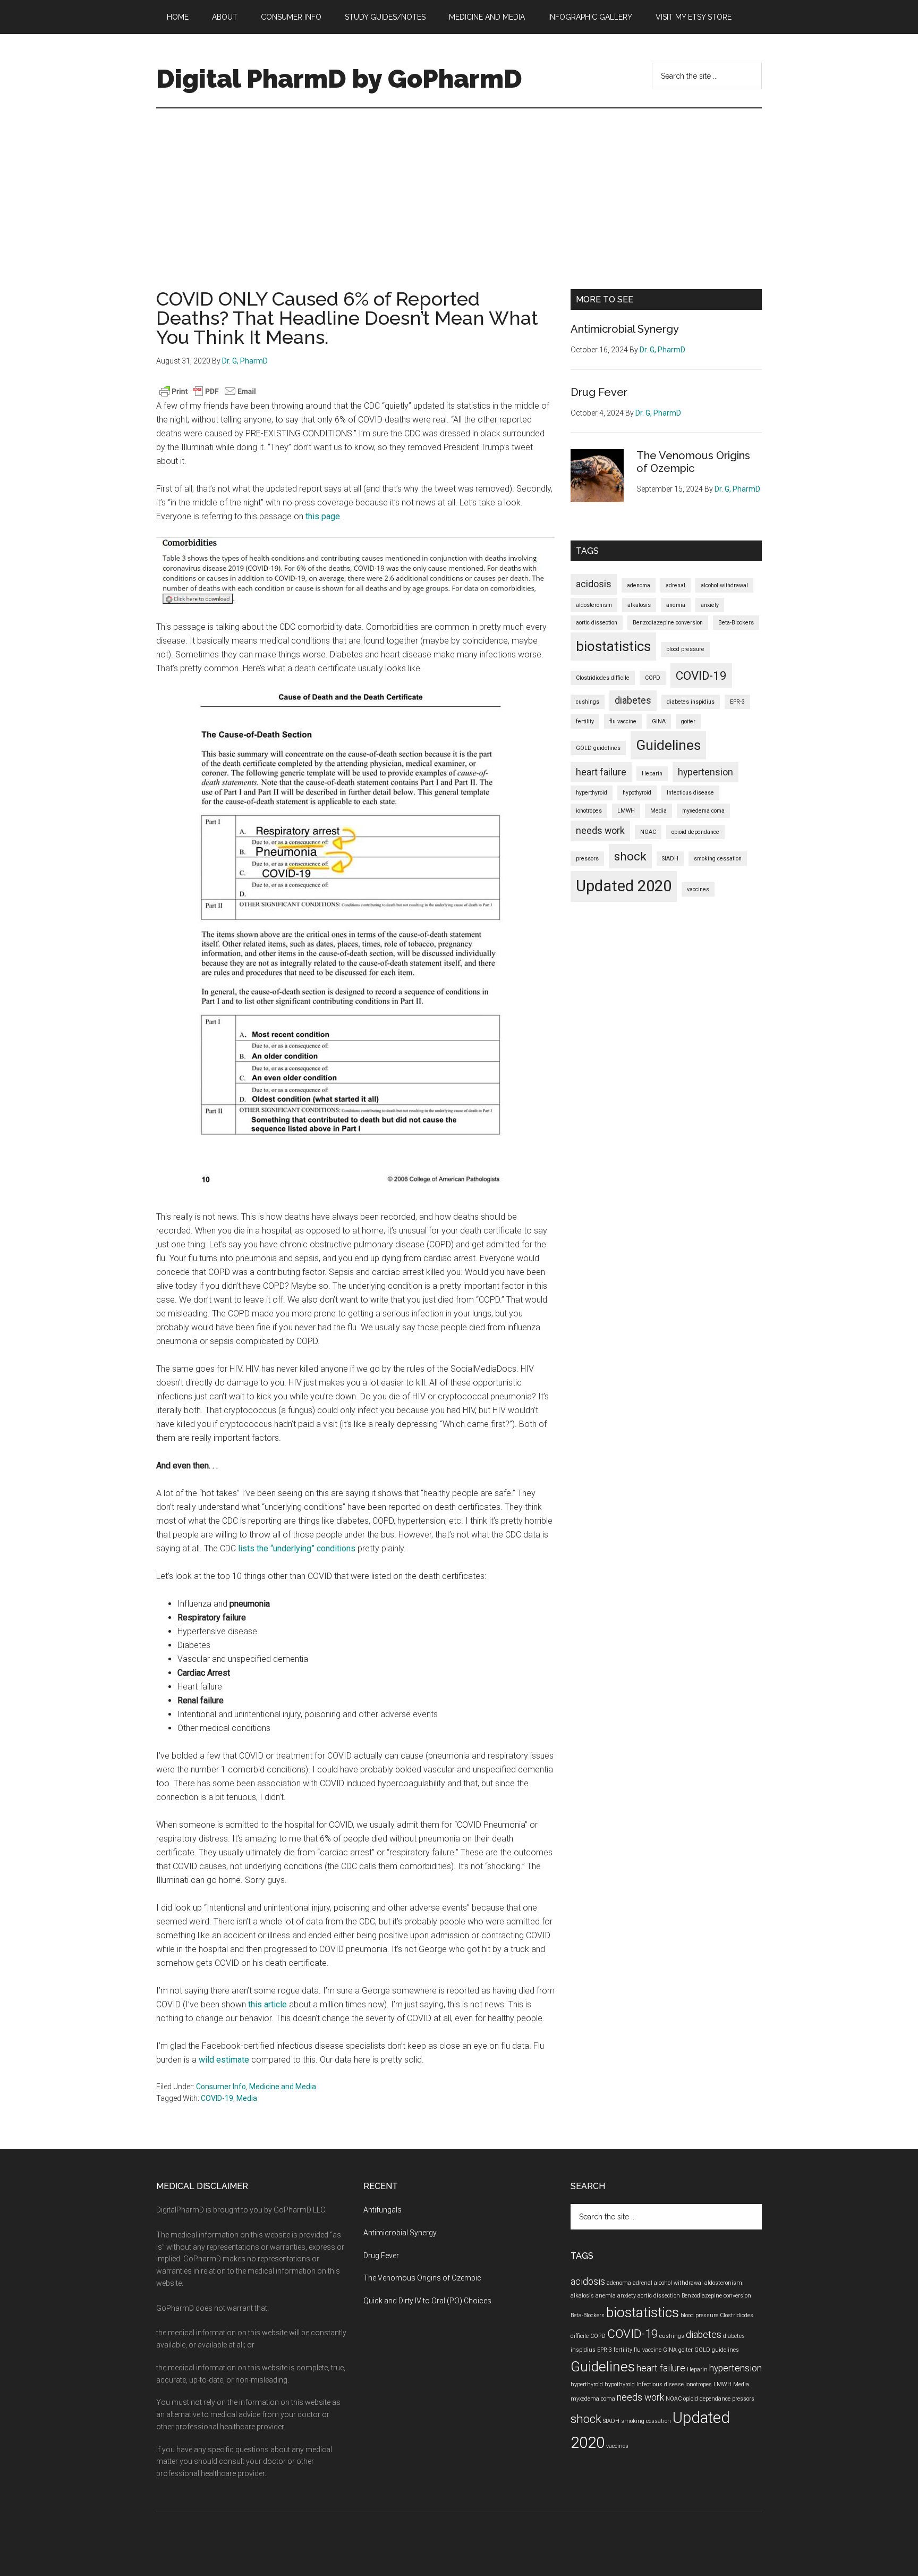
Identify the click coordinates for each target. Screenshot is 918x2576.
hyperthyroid (592, 793)
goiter (688, 721)
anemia (676, 605)
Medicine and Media (283, 2087)
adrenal (675, 585)
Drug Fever (599, 392)
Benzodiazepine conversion (668, 623)
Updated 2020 (624, 886)
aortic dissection (597, 623)
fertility (585, 721)
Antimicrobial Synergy (625, 329)
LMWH (626, 811)
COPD (653, 678)
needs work (600, 831)
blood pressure (685, 649)
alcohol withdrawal (724, 585)
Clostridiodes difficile (603, 678)
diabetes (633, 700)
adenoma (639, 585)
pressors (587, 859)
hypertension (705, 772)
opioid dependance (695, 832)
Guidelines (668, 745)
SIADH (670, 859)
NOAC (648, 832)
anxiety (710, 605)
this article (267, 2004)
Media (247, 2098)
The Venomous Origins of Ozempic (693, 462)
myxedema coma (703, 811)
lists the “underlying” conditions (297, 1548)
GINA (659, 721)
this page (323, 516)
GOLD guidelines (598, 748)
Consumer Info (221, 2087)
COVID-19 (217, 2098)
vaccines (698, 889)
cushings (588, 702)
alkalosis (639, 605)
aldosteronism (594, 605)
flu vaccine (623, 721)
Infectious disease (690, 793)
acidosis (594, 584)
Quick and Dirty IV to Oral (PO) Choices (427, 2301)
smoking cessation (718, 859)
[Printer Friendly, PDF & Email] (208, 391)
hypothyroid (637, 793)
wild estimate (224, 2060)
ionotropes (589, 811)
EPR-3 (737, 702)
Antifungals (382, 2210)
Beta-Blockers (736, 623)
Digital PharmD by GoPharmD (339, 79)
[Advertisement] (459, 188)
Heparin (652, 774)
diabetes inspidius (691, 702)
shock (630, 856)
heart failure (601, 772)
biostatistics (613, 646)
